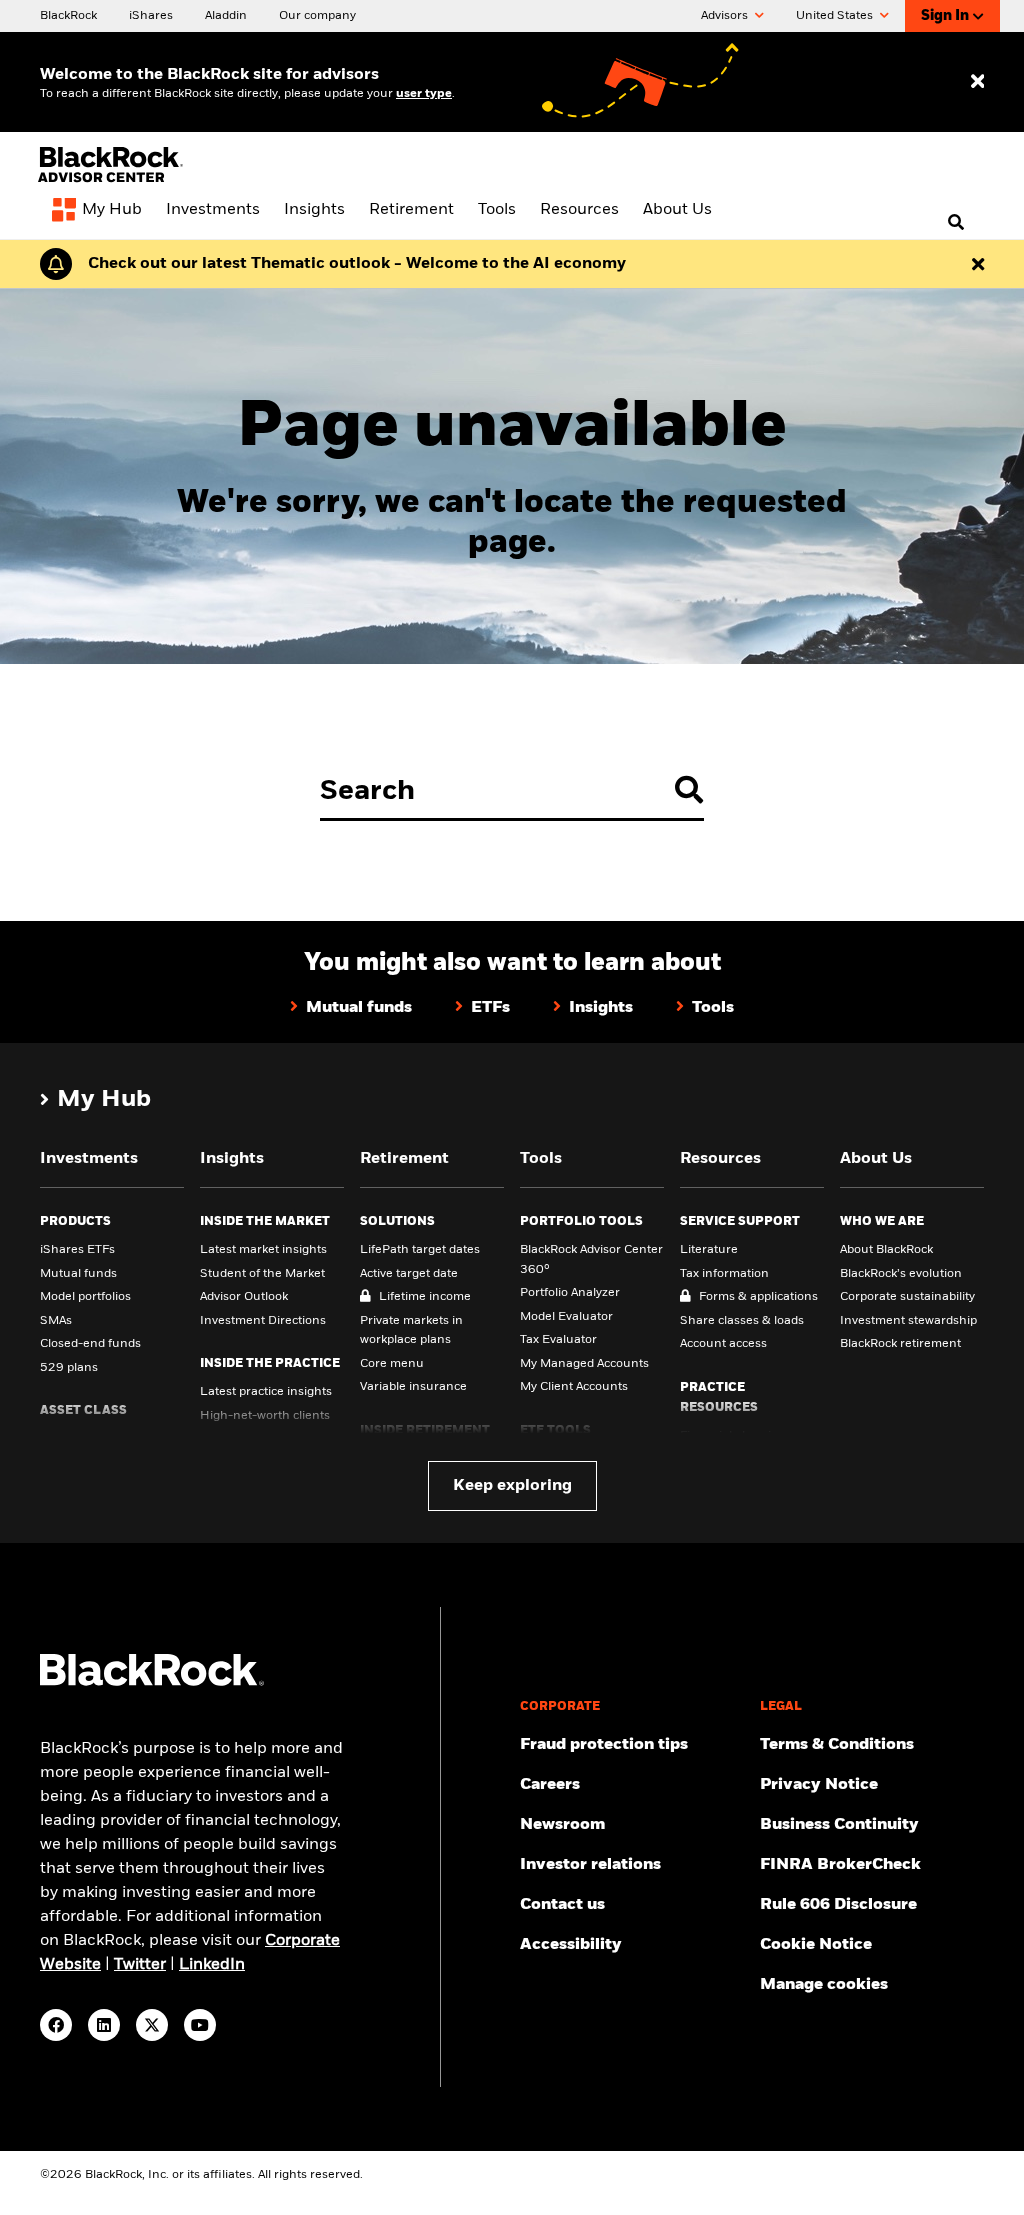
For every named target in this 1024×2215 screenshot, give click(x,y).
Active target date (409, 1274)
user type (424, 94)
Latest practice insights (266, 1392)
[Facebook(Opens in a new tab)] (56, 2025)
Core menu (392, 1364)
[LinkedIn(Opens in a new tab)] (104, 2025)
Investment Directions (263, 1321)
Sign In (945, 16)
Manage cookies (824, 1985)
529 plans (69, 1368)
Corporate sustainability (907, 1297)
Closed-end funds (90, 1344)
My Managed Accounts (584, 1364)
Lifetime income (425, 1297)
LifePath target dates (420, 1250)
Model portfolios (85, 1297)
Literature (709, 1250)
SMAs (56, 1321)
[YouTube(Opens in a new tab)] (200, 2025)
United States (836, 16)
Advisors (726, 16)
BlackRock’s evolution (901, 1274)
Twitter (140, 1965)
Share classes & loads (742, 1321)
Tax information (724, 1274)
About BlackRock (886, 1250)
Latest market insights (263, 1250)
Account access (723, 1344)
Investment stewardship (908, 1321)
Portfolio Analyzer (570, 1293)
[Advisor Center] (113, 179)
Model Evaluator (566, 1317)
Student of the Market (262, 1274)
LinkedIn (212, 1965)
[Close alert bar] (978, 264)
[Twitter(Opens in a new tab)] (152, 2025)
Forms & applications (758, 1297)
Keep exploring (512, 1486)
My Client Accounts (574, 1387)
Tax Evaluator (558, 1340)
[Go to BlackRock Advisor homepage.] (152, 1682)
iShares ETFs (77, 1250)
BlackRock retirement (900, 1344)
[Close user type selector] (977, 82)
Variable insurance (413, 1387)
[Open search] (956, 223)
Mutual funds (78, 1274)
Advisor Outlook (244, 1297)
